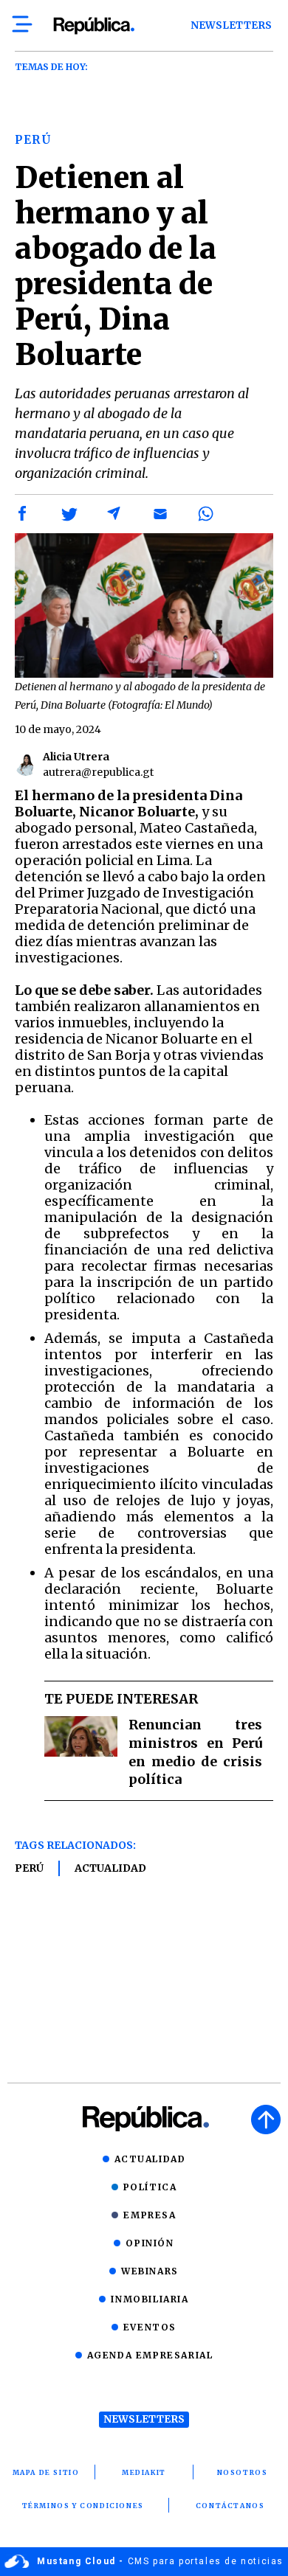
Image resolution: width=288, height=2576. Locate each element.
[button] (23, 514)
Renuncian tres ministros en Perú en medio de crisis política (195, 1752)
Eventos (150, 2327)
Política (150, 2187)
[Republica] (93, 26)
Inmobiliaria (150, 2299)
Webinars (150, 2271)
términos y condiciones (83, 2506)
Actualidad (110, 1868)
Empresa (150, 2215)
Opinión (150, 2243)
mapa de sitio (46, 2472)
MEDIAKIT (144, 2472)
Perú (29, 1868)
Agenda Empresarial (150, 2355)
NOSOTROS (243, 2472)
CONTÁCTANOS (230, 2506)
